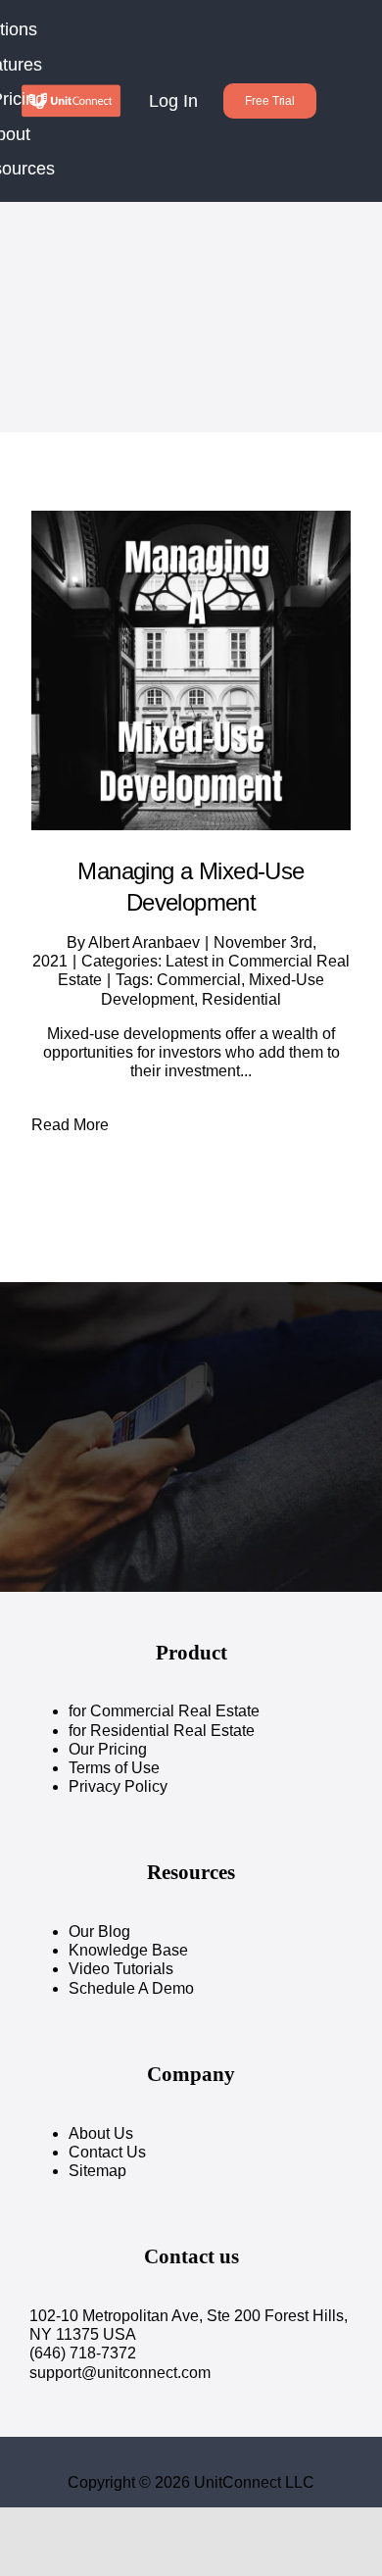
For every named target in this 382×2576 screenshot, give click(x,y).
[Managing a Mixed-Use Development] (191, 670)
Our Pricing (108, 1749)
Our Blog (99, 1932)
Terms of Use (114, 1768)
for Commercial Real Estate (164, 1711)
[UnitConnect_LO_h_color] (71, 91)
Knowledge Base (128, 1950)
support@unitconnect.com (120, 2373)
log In (173, 101)
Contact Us (107, 2152)
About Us (101, 2133)
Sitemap (97, 2171)
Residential (241, 999)
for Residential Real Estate (162, 1731)
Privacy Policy (118, 1786)
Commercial (199, 980)
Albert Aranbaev (144, 942)
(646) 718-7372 (83, 2353)
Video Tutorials (121, 1969)
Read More (70, 1125)
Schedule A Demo (131, 1988)
